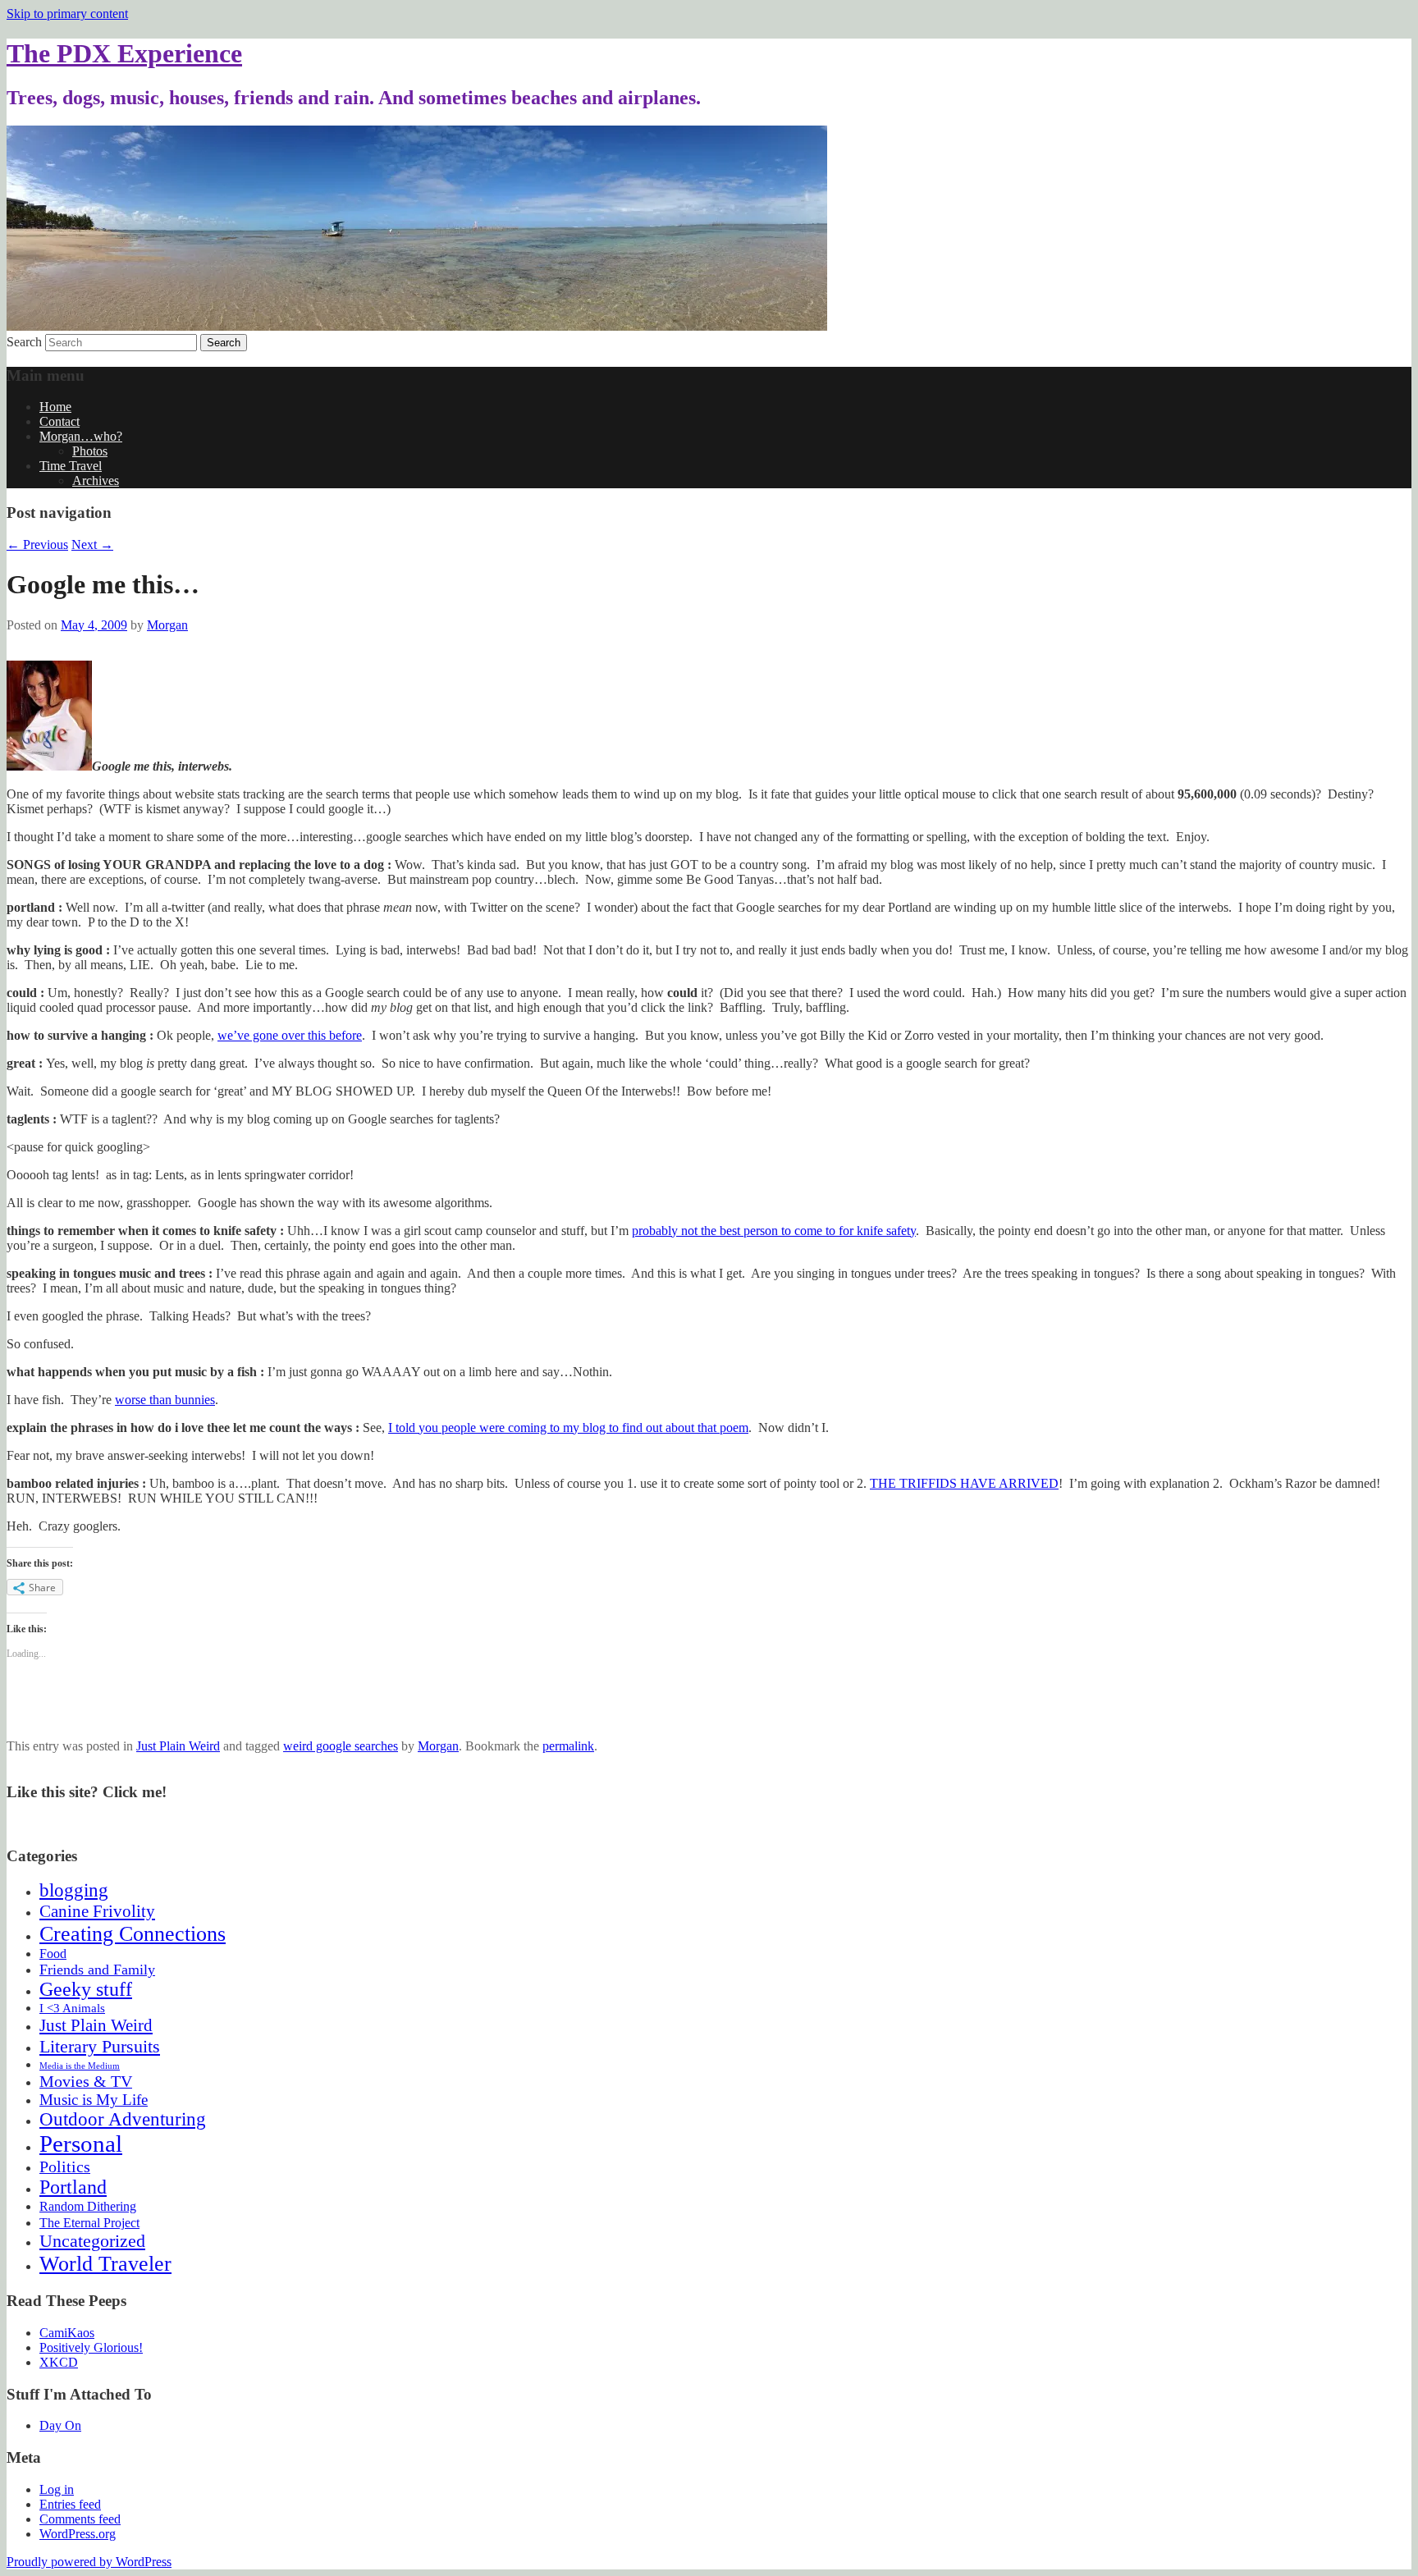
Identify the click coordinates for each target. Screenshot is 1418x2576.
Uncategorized (92, 2241)
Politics (65, 2166)
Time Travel (71, 466)
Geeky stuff (86, 1989)
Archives (96, 480)
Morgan (167, 625)
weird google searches (341, 1746)
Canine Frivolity (97, 1911)
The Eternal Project (89, 2223)
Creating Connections (133, 1934)
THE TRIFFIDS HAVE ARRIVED (964, 1483)
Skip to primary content (67, 14)
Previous (37, 544)
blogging (74, 1890)
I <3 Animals (72, 2008)
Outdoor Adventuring (123, 2119)
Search (24, 342)
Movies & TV (86, 2081)
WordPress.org (78, 2534)
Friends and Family (97, 1970)
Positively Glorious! (91, 2347)
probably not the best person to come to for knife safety (774, 1231)
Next (92, 544)
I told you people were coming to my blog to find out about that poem (568, 1428)
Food (53, 1954)
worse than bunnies (165, 1400)
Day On (60, 2425)
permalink (568, 1746)
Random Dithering (88, 2206)
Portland (73, 2187)
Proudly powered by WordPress (89, 2562)
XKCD (59, 2362)
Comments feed (80, 2519)
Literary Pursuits (100, 2046)
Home (55, 407)
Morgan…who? (81, 436)
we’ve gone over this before (290, 1035)
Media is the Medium (80, 2066)
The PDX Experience (124, 53)
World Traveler (105, 2264)
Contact (59, 421)
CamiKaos (67, 2333)
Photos (90, 451)
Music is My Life (94, 2100)
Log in (57, 2489)
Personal (81, 2144)
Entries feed (70, 2504)
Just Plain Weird (178, 1746)
